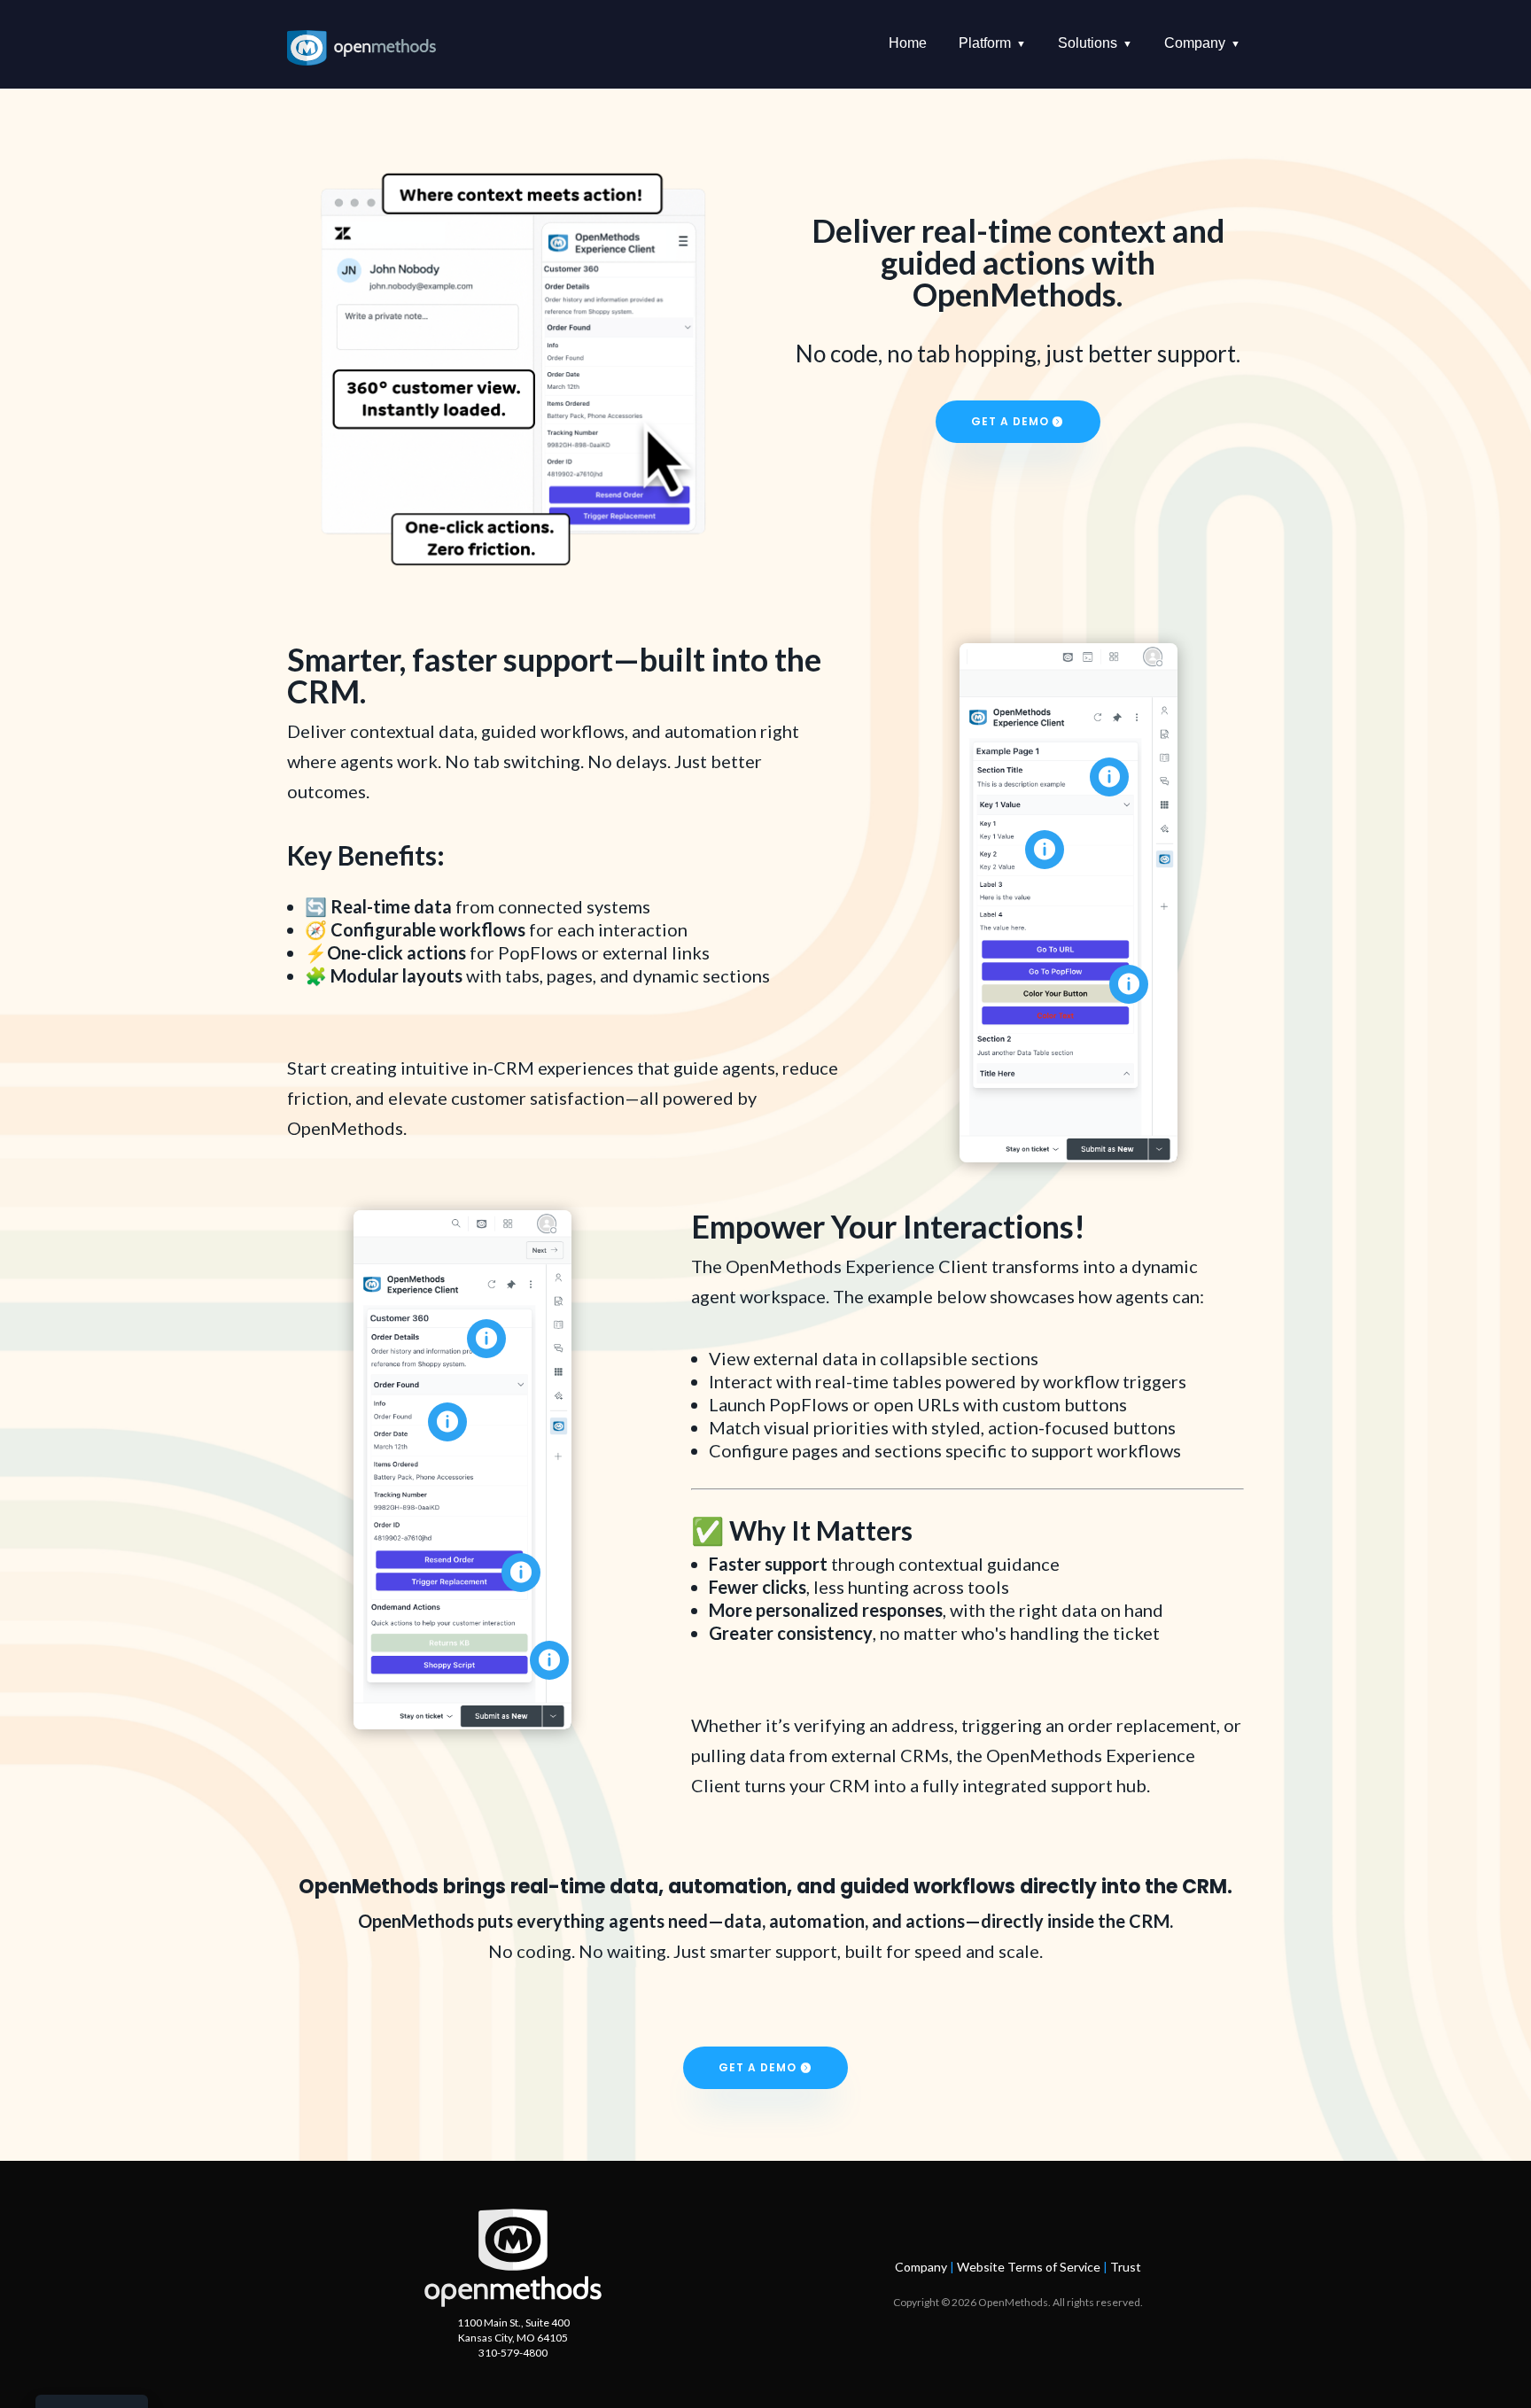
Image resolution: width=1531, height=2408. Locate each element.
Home (908, 43)
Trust (1126, 2267)
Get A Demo (1010, 421)
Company (921, 2267)
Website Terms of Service (1029, 2267)
